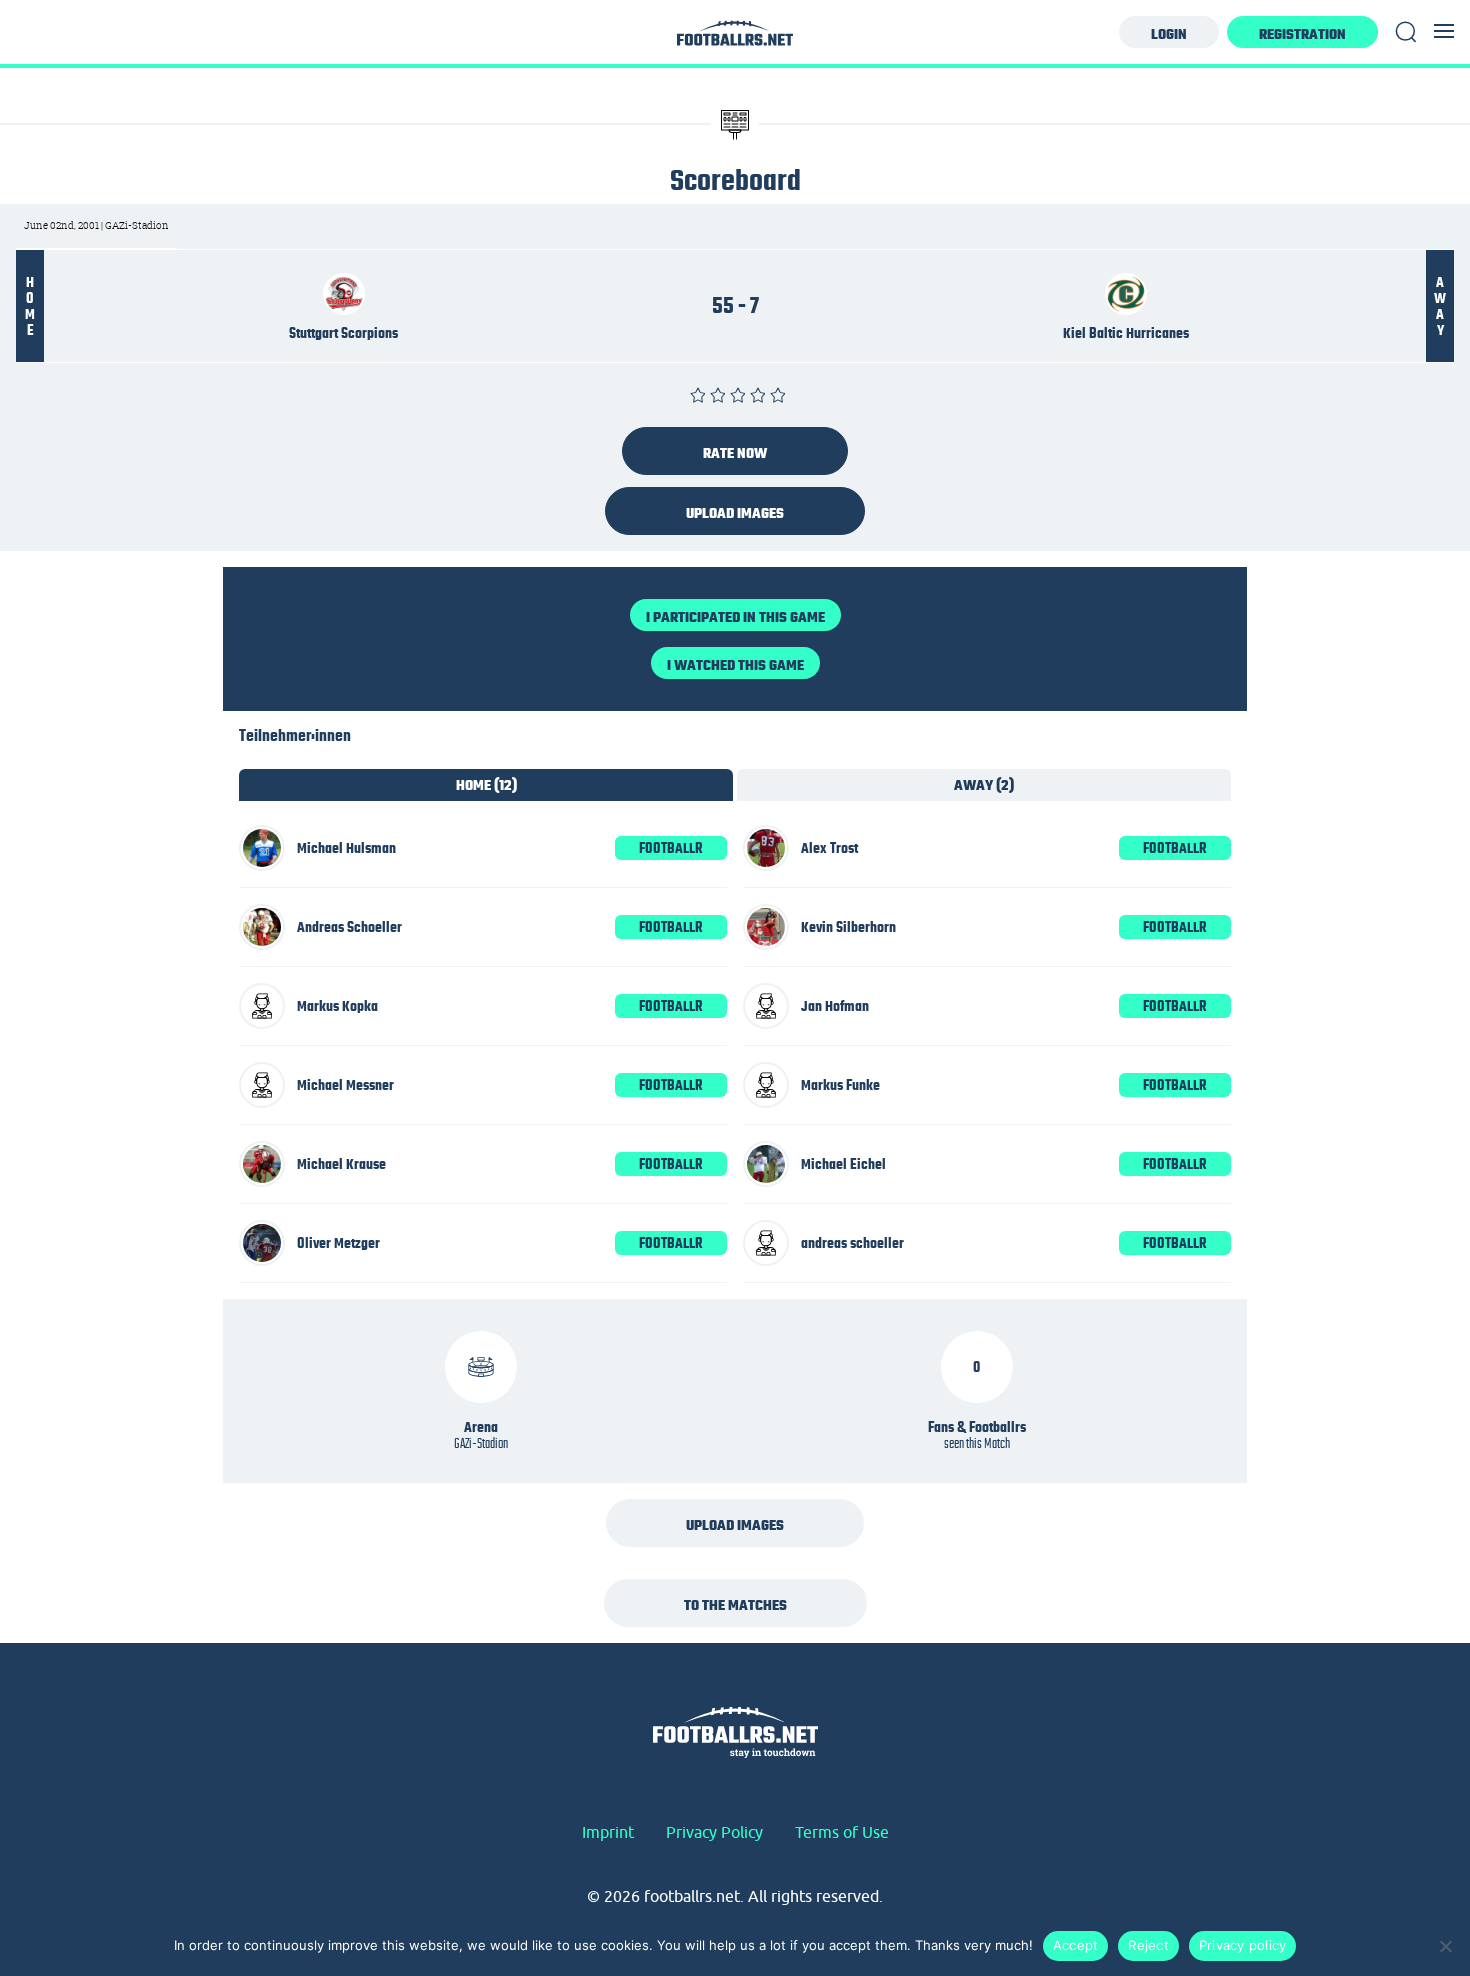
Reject (1148, 1945)
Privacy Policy (714, 1832)
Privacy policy (1243, 1945)
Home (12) (486, 785)
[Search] (1406, 32)
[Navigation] (1444, 31)
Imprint (608, 1832)
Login (1169, 34)
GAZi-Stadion (481, 1443)
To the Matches (735, 1605)
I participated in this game (735, 617)
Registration (1302, 34)
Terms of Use (842, 1832)
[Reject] (1445, 1946)
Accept (1076, 1945)
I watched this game (735, 665)
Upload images (735, 513)
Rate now (735, 453)
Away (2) (984, 785)
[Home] (735, 38)
